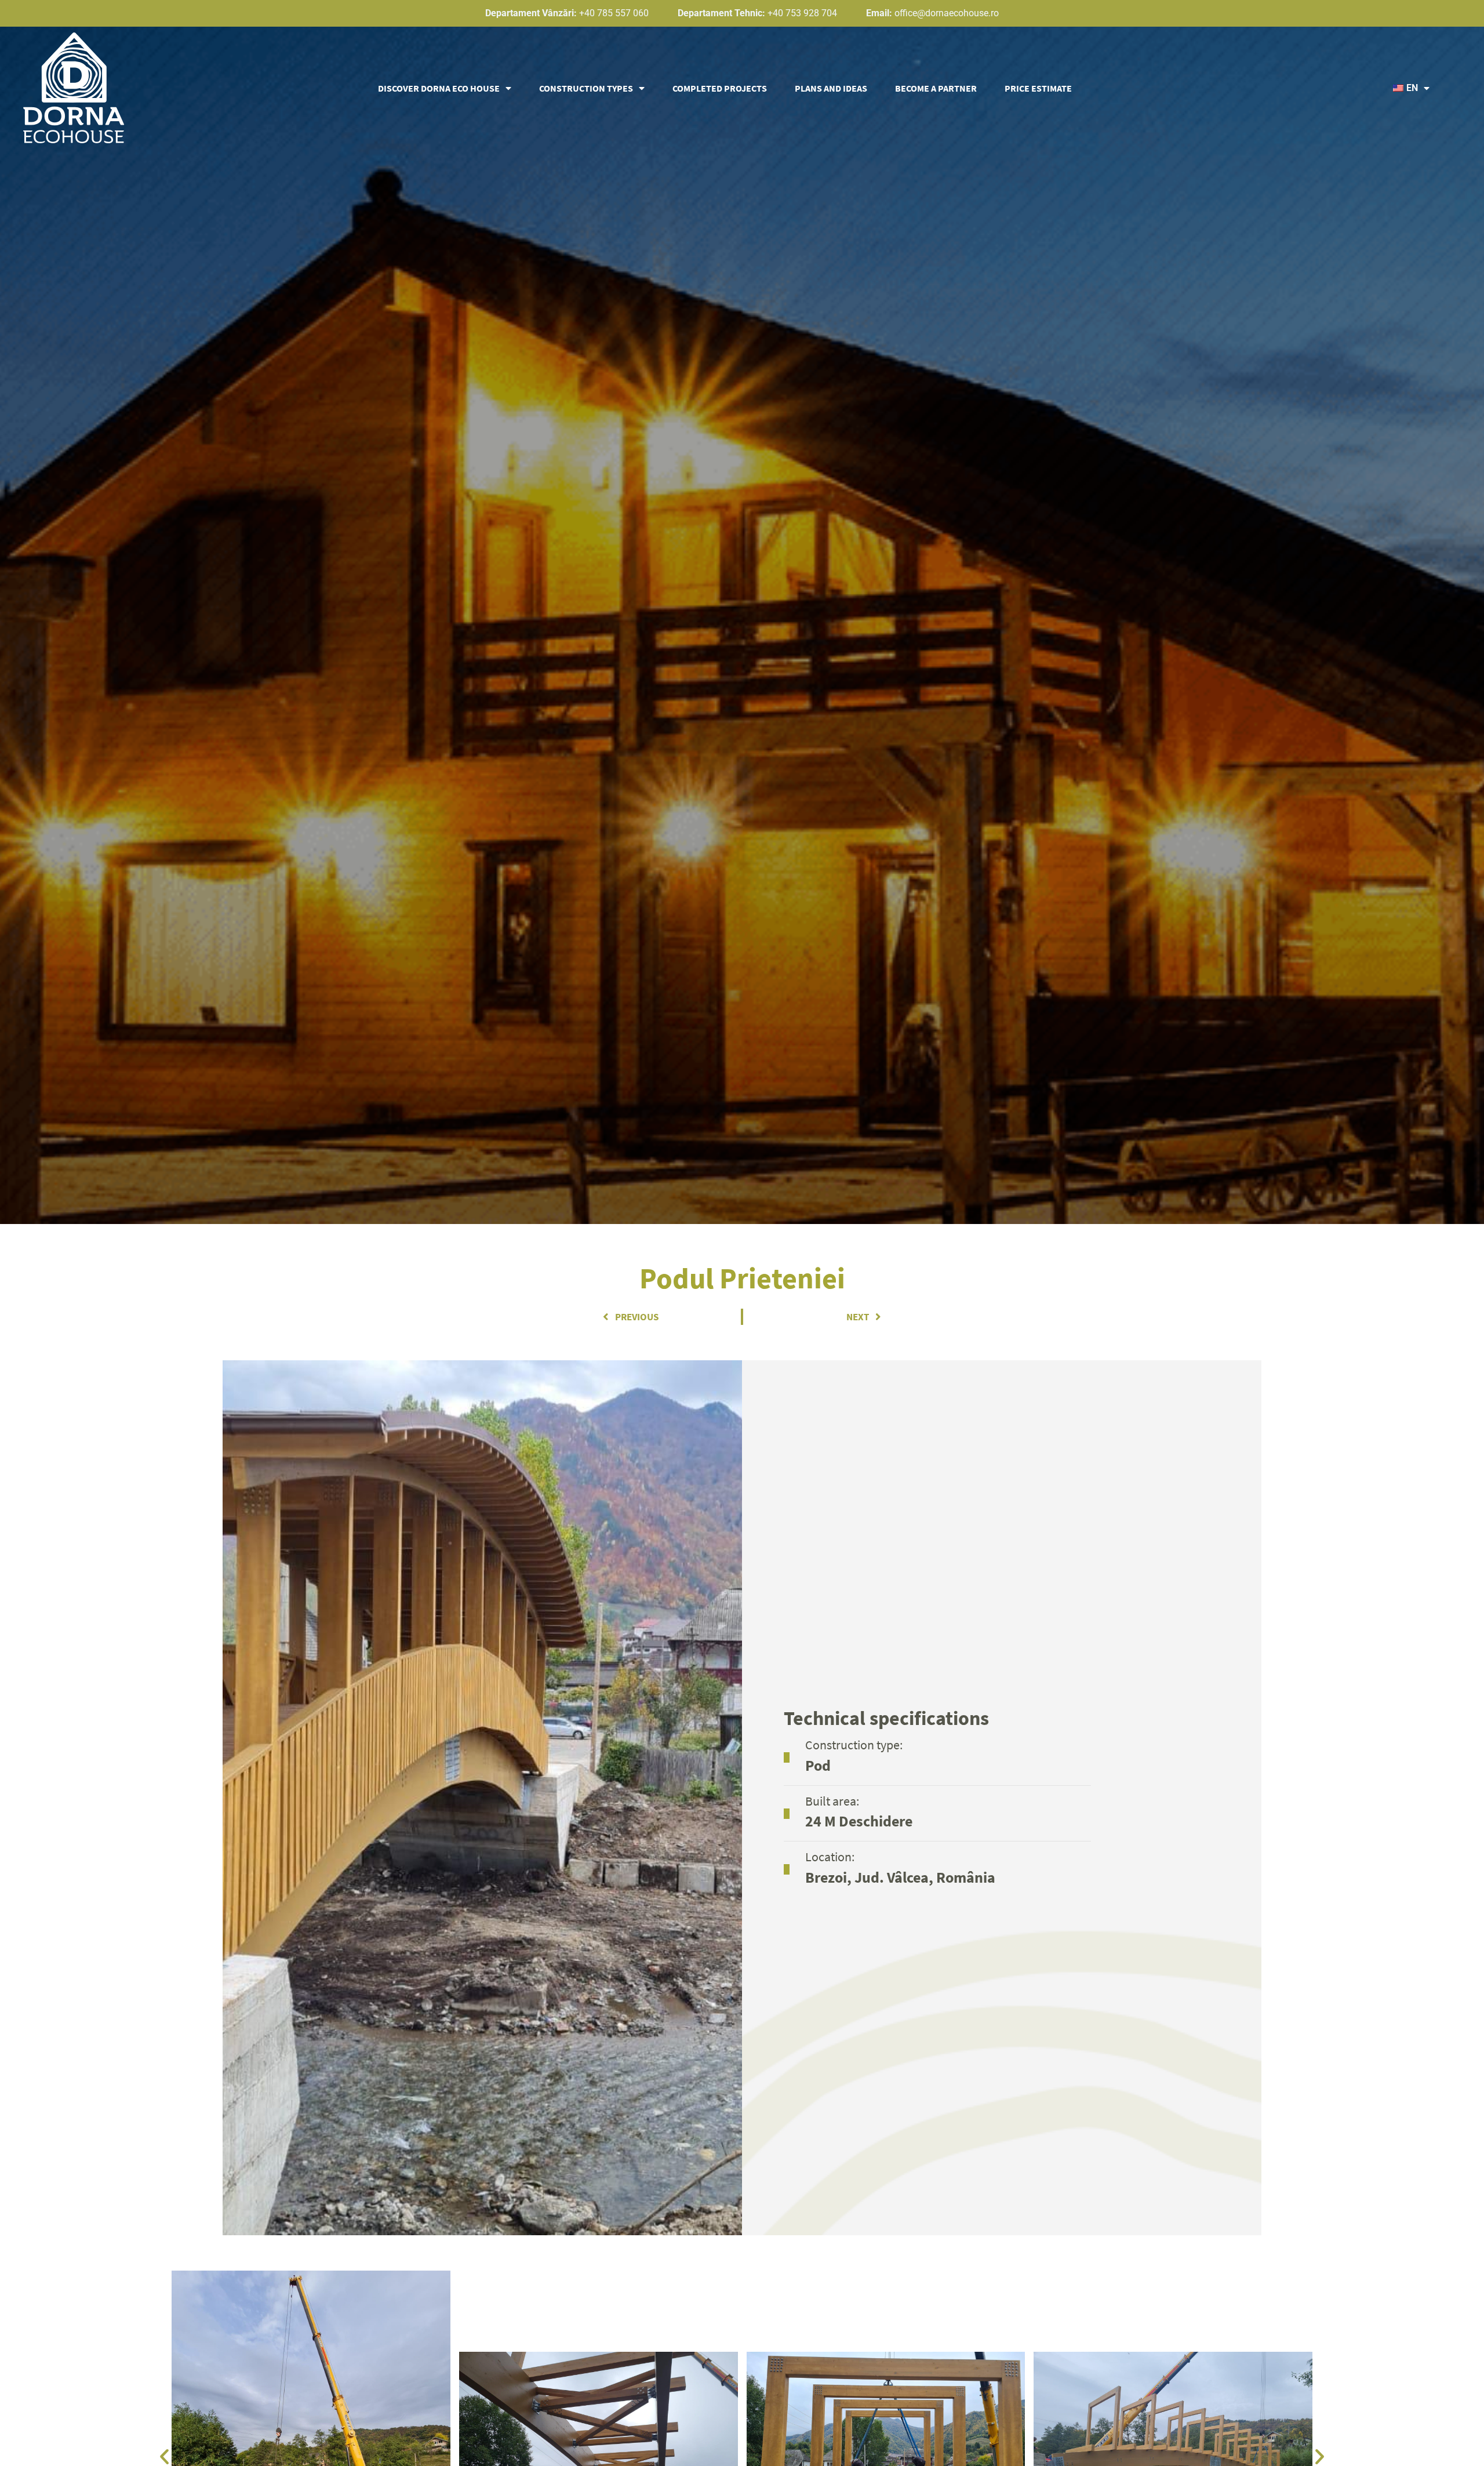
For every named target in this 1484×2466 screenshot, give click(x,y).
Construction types (586, 88)
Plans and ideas (831, 88)
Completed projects (720, 88)
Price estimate (1038, 88)
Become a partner (936, 88)
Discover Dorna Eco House (439, 88)
